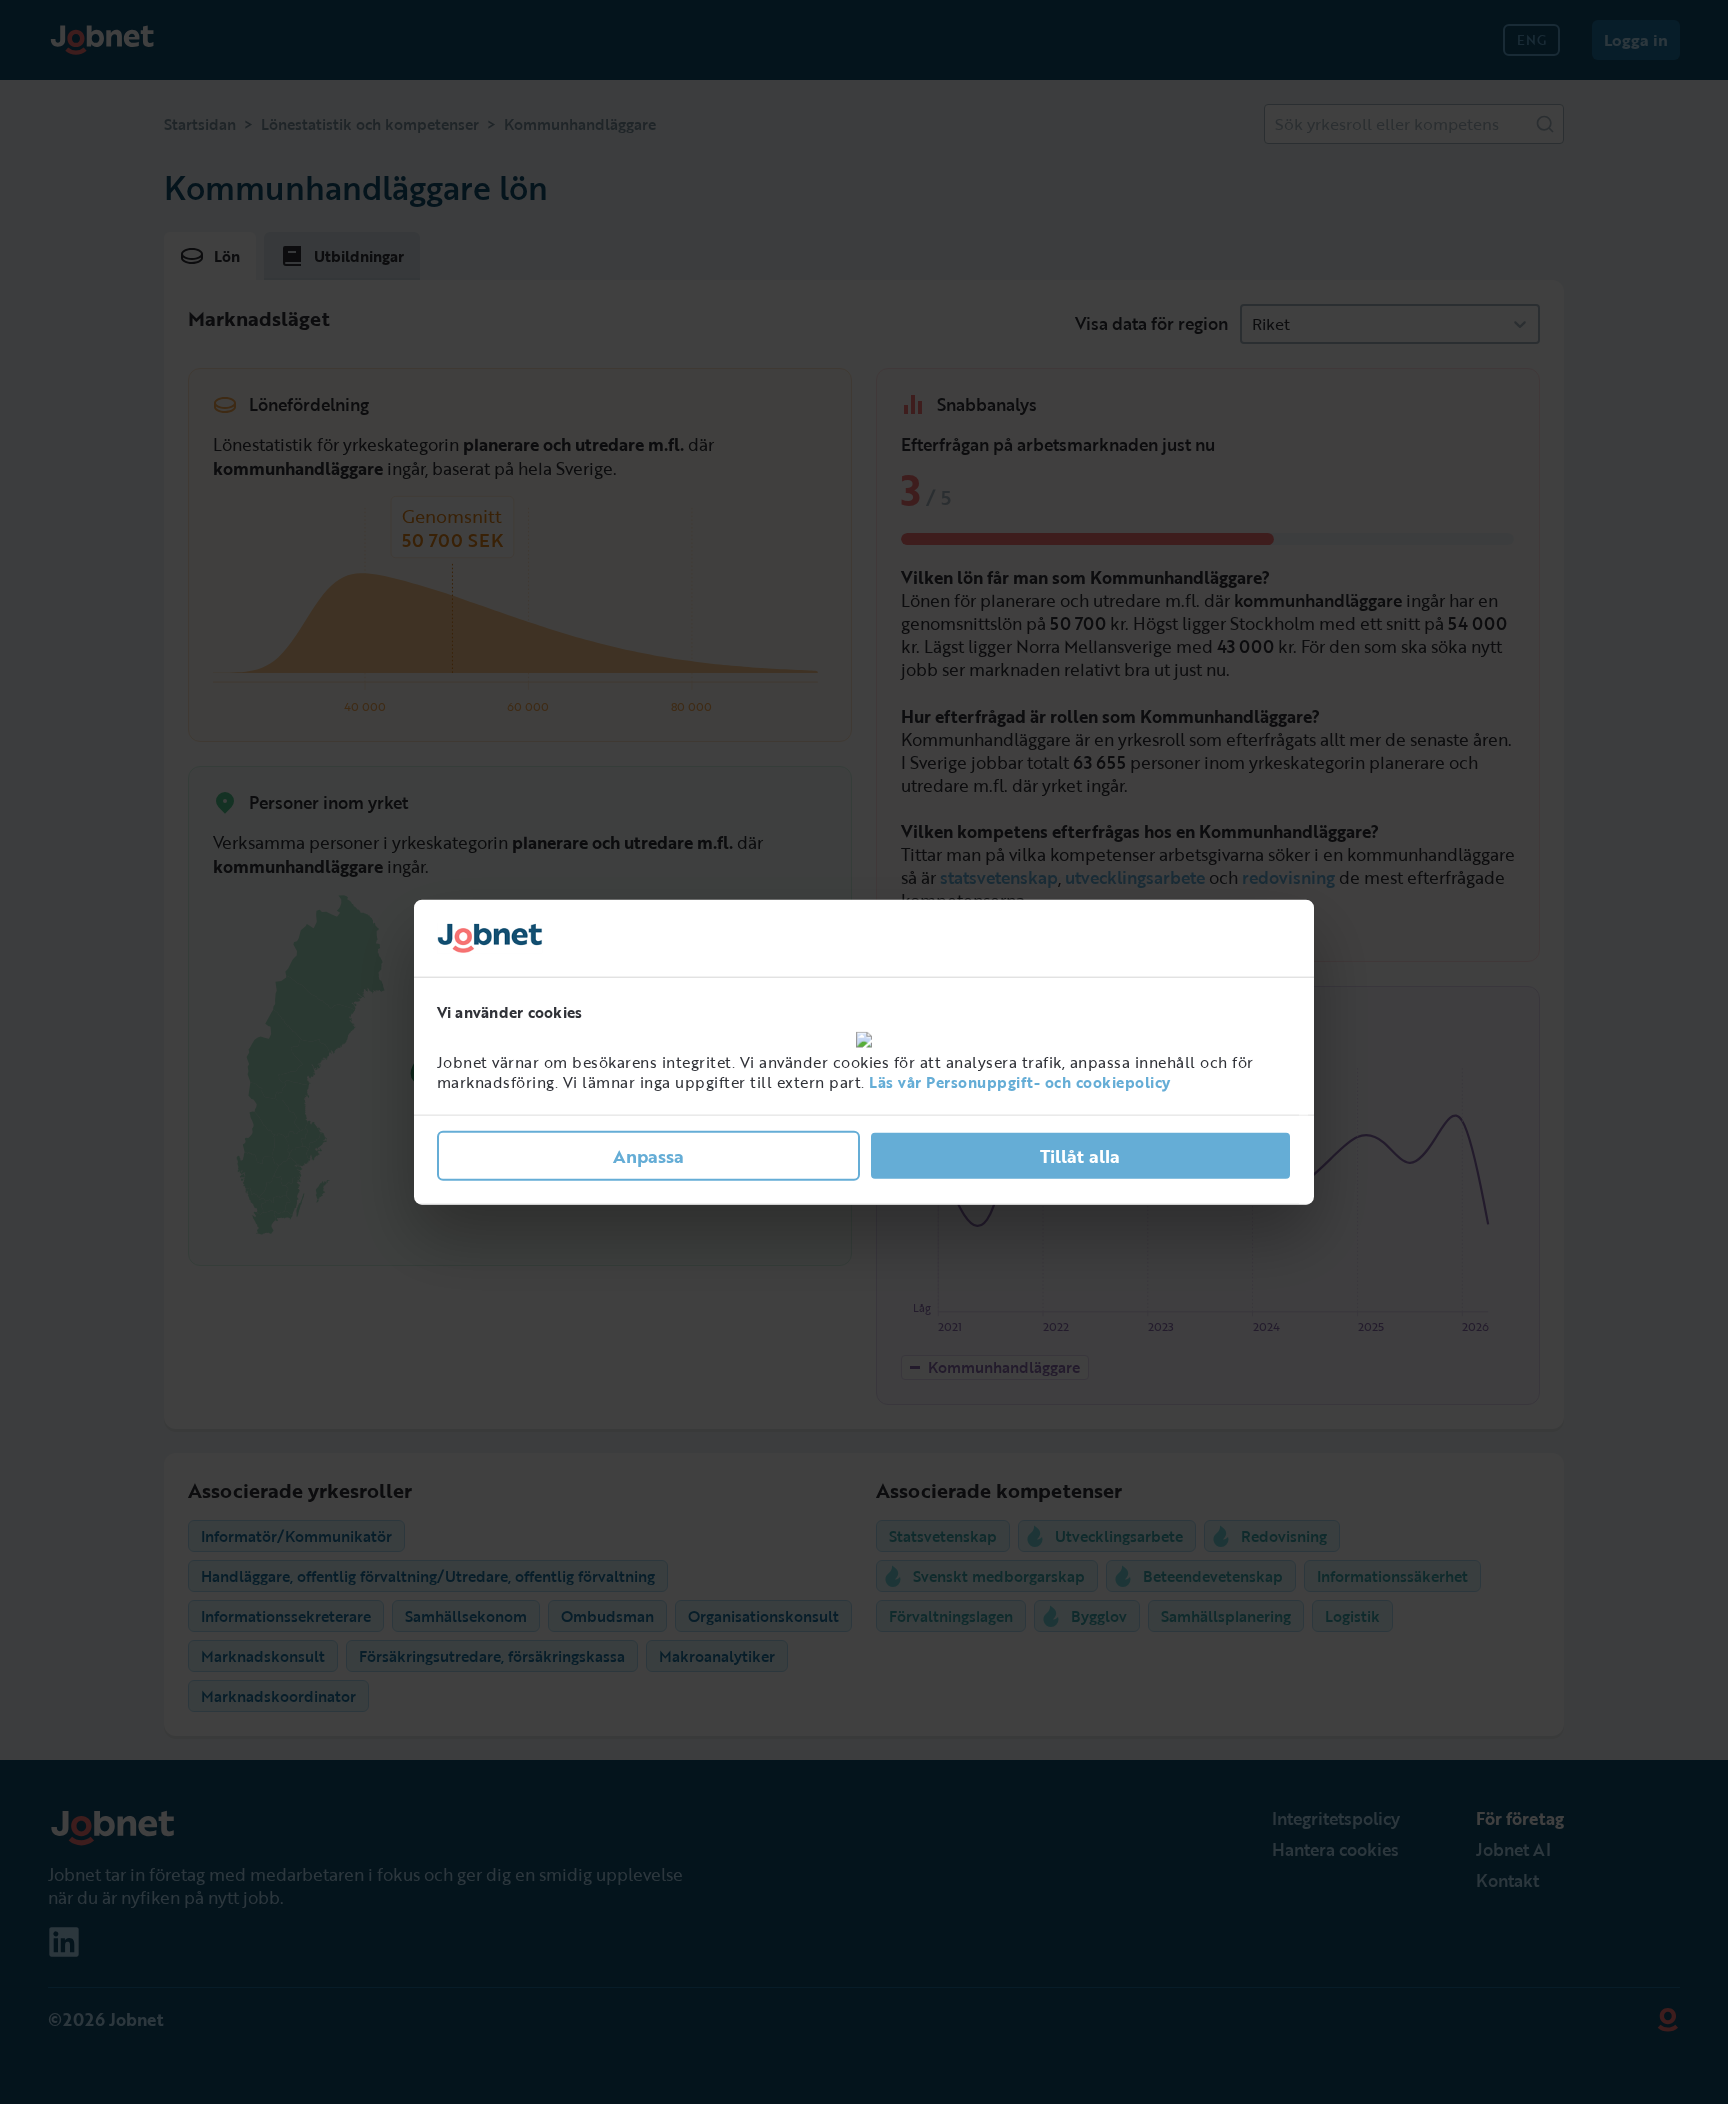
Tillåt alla (1080, 1156)
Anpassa (648, 1156)
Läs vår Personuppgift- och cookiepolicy (1020, 1082)
